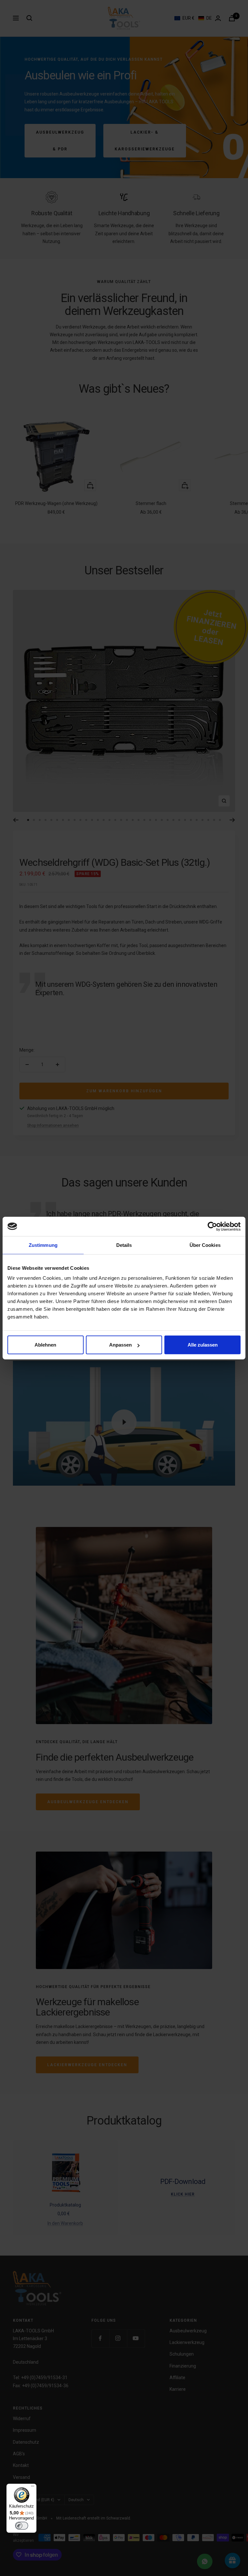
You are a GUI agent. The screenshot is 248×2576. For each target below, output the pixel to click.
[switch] (22, 2526)
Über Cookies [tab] (205, 1245)
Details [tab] (124, 1245)
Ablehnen (45, 1345)
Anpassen (120, 1345)
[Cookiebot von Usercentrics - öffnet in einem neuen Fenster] (212, 1226)
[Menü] (33, 2488)
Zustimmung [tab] (43, 1245)
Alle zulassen (203, 1345)
